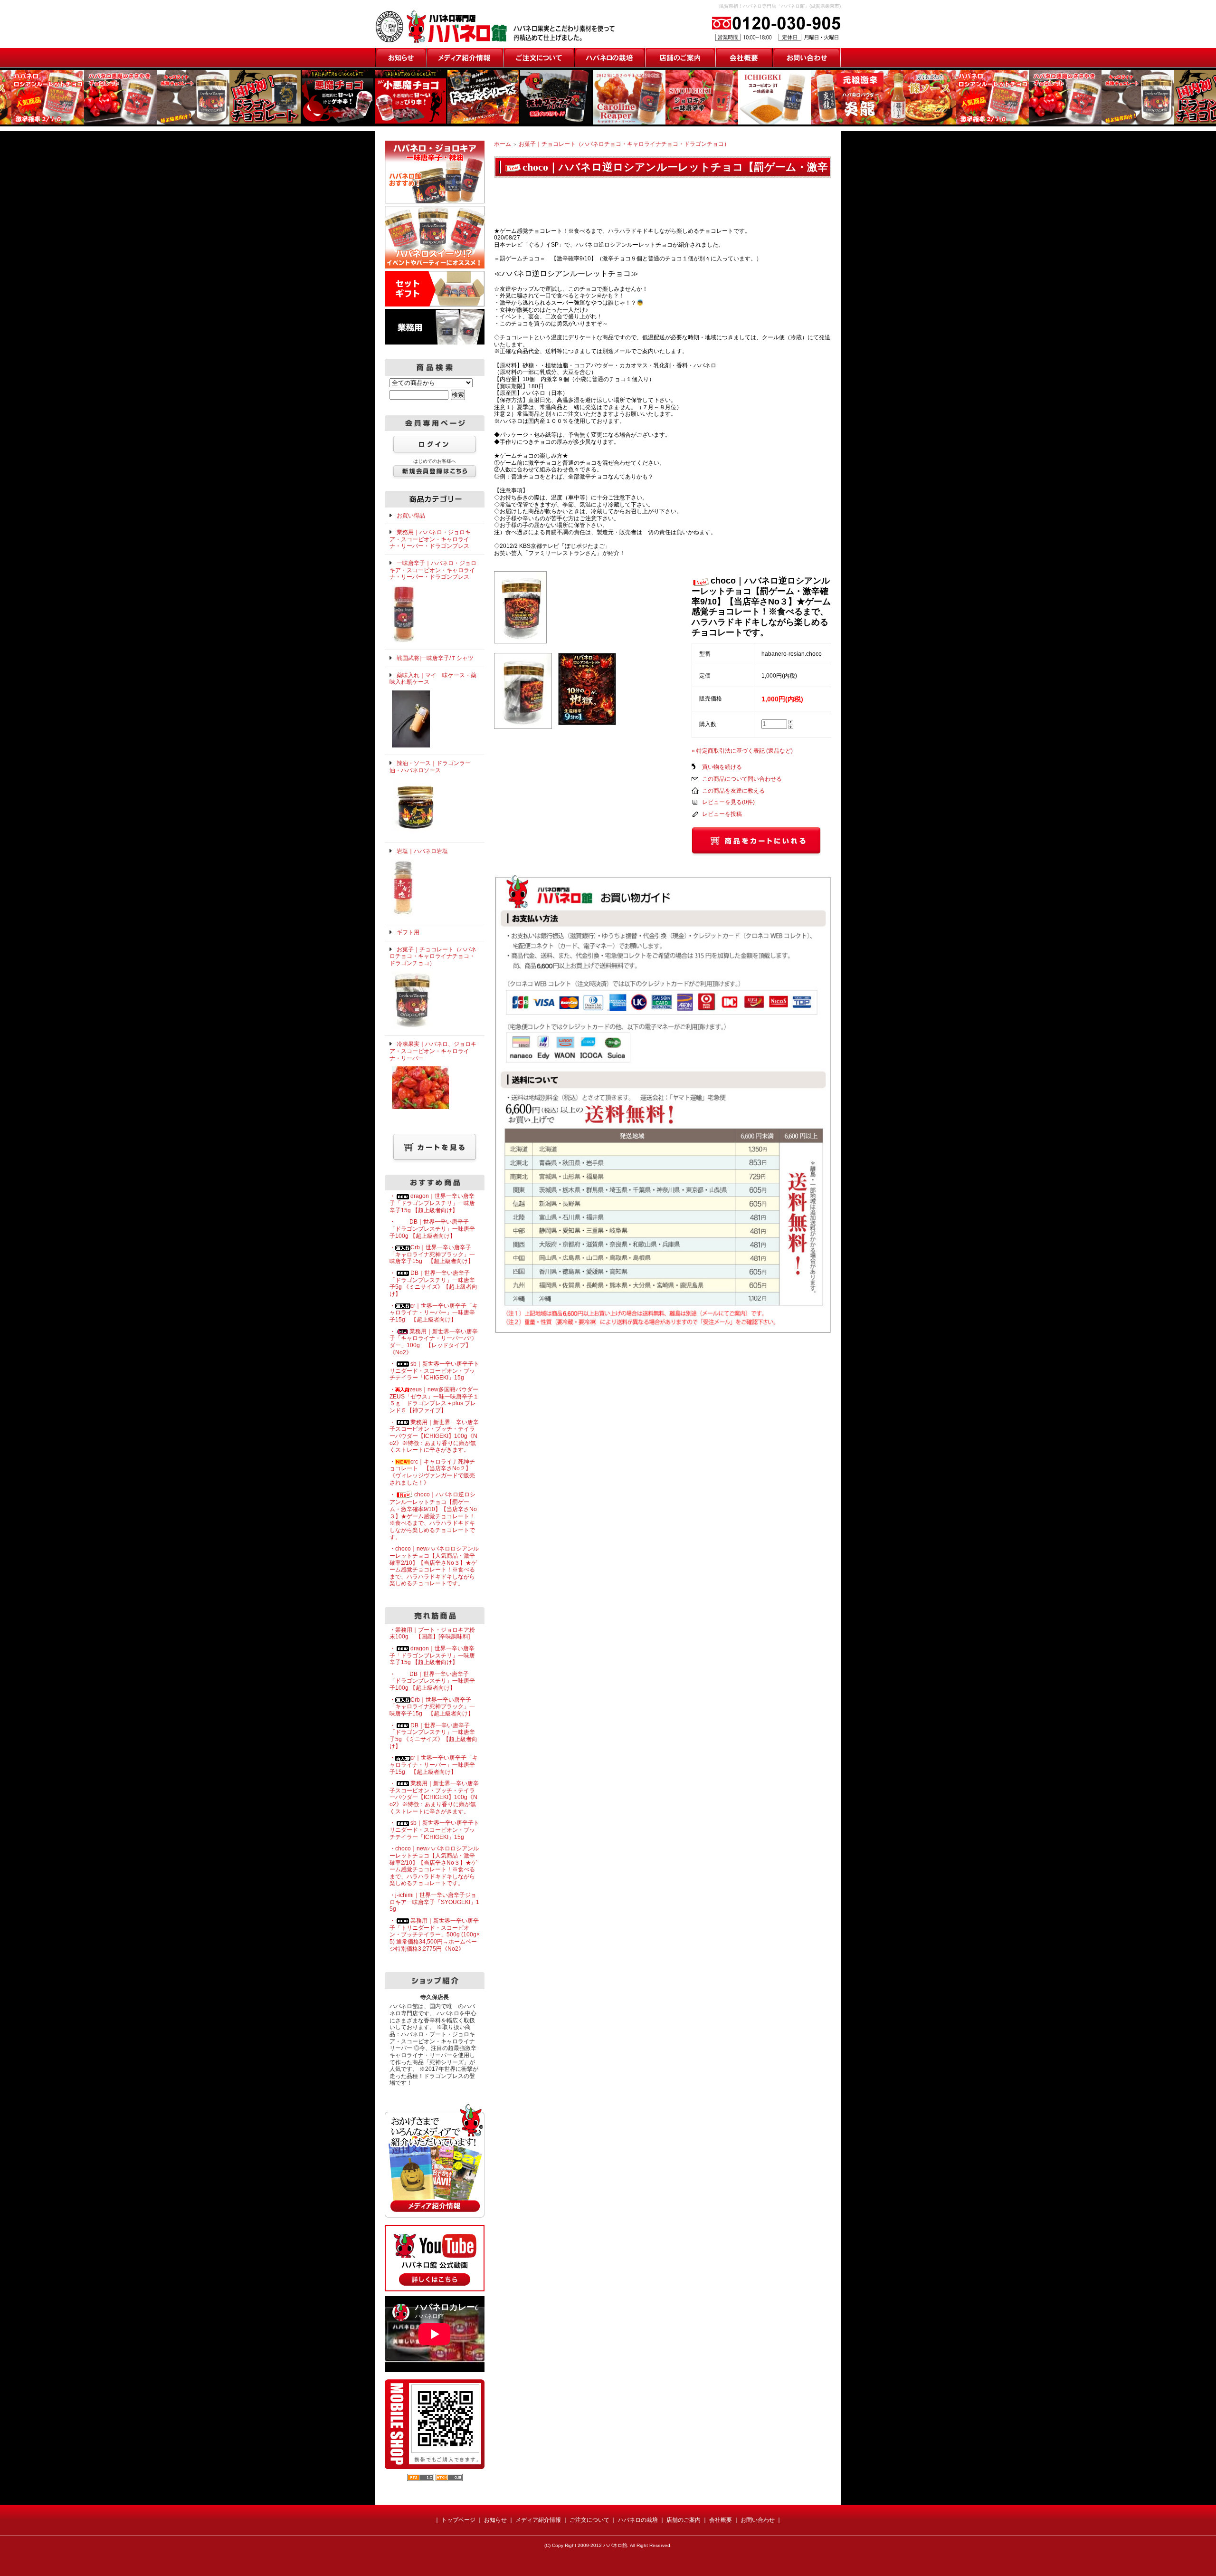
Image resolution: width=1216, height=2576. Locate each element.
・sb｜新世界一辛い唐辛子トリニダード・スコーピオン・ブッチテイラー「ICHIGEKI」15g (434, 1371)
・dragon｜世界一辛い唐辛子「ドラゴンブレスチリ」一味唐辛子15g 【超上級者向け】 (432, 1203)
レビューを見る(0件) (728, 802)
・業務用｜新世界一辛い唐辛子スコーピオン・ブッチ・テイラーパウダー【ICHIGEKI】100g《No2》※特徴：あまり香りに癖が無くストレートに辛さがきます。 (434, 1436)
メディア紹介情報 (465, 57)
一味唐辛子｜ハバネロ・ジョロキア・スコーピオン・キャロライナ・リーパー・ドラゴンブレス (433, 570)
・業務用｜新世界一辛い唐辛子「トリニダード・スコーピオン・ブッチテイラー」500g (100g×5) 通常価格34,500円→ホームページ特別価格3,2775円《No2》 (435, 1935)
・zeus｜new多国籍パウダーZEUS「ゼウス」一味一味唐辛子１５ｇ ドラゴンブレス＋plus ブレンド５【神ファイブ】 (434, 1400)
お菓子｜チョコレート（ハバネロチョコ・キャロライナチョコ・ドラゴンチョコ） (624, 144)
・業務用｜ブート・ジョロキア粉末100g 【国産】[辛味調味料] (432, 1633)
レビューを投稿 (722, 814)
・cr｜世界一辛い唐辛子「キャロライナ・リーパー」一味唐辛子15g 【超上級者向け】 (434, 1313)
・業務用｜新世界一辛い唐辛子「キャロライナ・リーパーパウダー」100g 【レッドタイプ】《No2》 (434, 1342)
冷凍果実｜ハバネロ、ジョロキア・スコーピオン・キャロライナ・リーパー (433, 1051)
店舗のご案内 (680, 57)
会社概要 (744, 57)
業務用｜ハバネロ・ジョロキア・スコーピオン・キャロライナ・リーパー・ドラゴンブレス (430, 539)
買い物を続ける (722, 767)
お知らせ (401, 57)
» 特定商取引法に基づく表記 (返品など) (742, 751)
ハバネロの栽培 (609, 57)
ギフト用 (408, 932)
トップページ (458, 2520)
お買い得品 (411, 516)
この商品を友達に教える (733, 791)
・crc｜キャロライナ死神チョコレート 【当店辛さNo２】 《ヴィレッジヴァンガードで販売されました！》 (433, 1472)
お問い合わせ (807, 57)
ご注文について (539, 57)
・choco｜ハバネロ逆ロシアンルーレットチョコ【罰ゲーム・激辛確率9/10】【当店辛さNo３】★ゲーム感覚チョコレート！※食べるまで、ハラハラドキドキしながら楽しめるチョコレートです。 (433, 1516)
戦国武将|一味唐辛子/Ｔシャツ (435, 658)
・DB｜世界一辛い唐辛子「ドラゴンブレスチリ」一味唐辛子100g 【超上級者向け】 (432, 1229)
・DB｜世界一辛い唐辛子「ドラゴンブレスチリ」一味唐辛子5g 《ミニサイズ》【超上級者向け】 (433, 1283)
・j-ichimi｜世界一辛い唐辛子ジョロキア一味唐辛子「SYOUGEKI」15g (434, 1902)
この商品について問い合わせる (742, 779)
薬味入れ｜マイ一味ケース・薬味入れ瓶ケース (433, 679)
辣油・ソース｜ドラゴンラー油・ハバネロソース (430, 767)
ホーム (503, 144)
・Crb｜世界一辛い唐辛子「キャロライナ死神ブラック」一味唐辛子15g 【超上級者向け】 (432, 1254)
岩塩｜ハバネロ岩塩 (422, 851)
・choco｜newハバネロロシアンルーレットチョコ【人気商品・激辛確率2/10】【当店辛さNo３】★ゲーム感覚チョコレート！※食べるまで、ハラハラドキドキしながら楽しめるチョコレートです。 (434, 1566)
